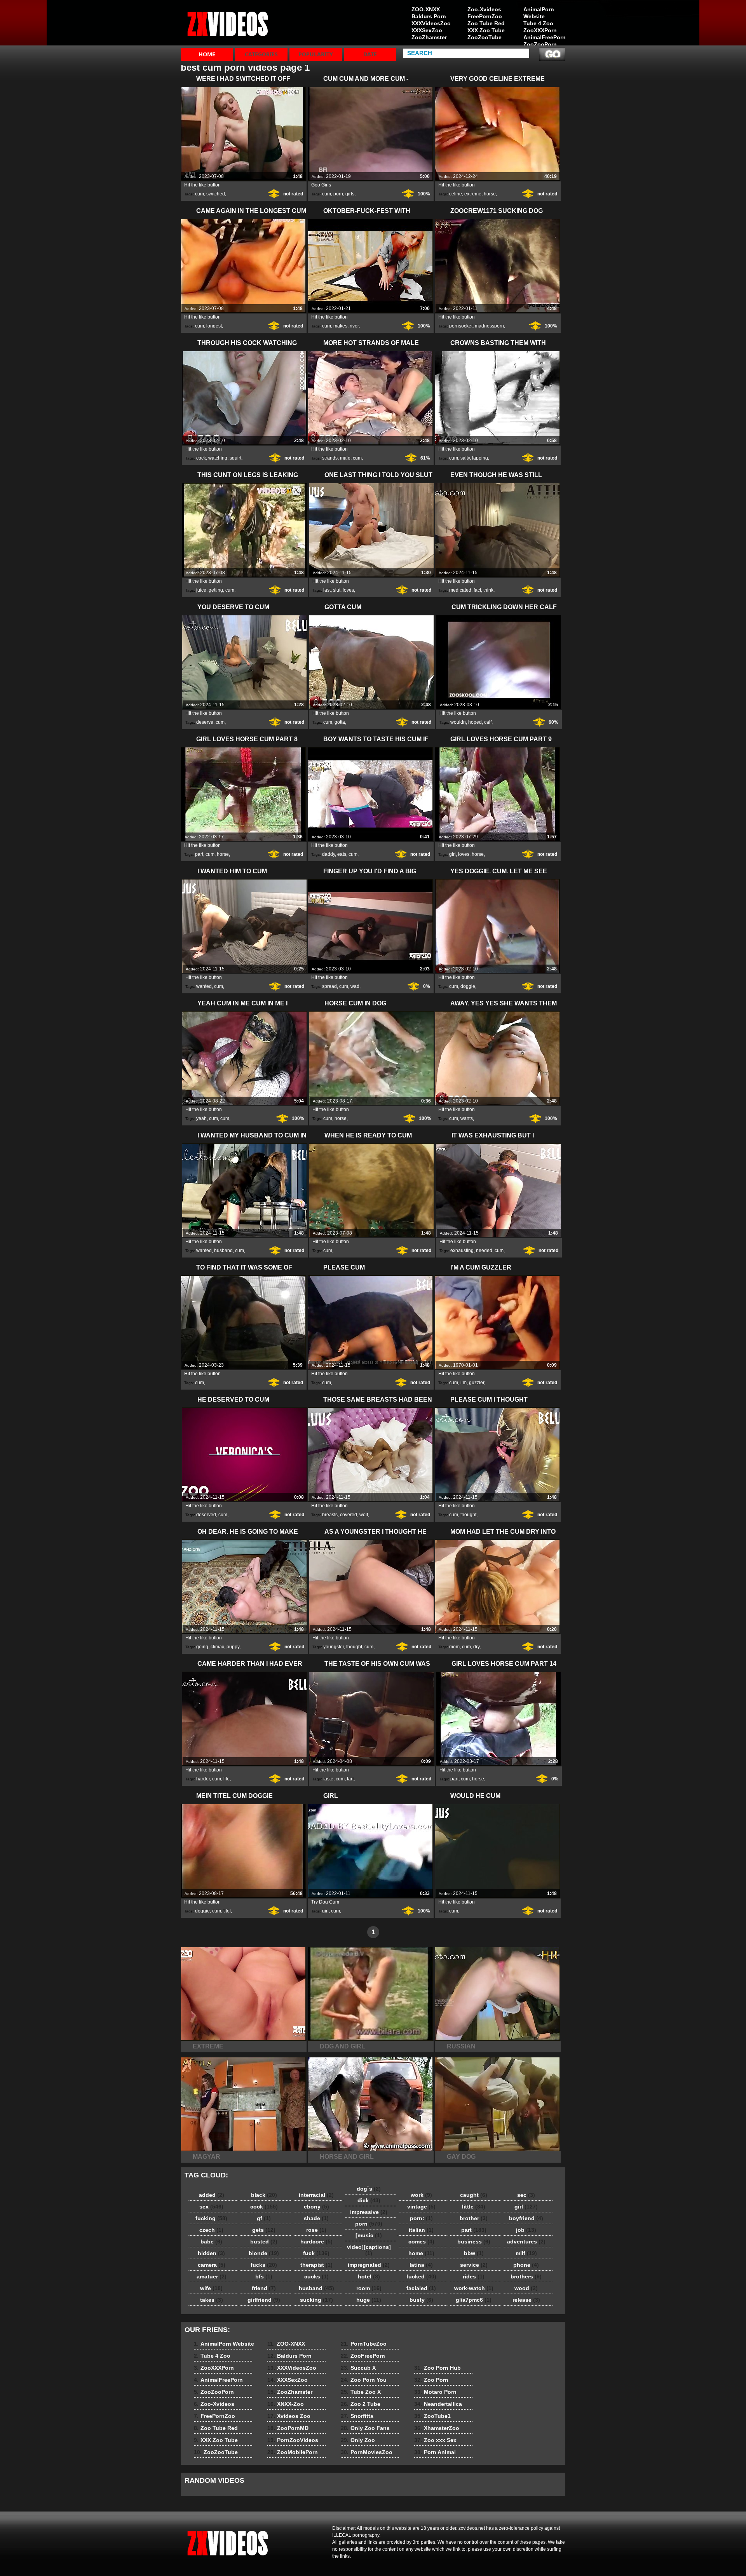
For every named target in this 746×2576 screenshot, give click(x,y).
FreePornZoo (485, 16)
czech (211, 2230)
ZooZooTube (485, 37)
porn (338, 194)
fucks (264, 2265)
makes (340, 326)
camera (212, 2265)
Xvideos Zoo (289, 2416)
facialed (421, 2288)
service (474, 2265)
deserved (206, 1515)
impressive (369, 2212)
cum (200, 194)
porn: (421, 2218)
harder (203, 1779)
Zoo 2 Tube (361, 2404)
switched (216, 194)
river (354, 326)
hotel (369, 2276)
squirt (235, 458)
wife (211, 2288)
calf (488, 722)
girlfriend (264, 2300)
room (369, 2288)
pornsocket (461, 326)
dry (476, 1647)
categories (261, 54)
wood (526, 2288)
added (212, 2195)
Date (370, 54)
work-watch (474, 2288)
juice (201, 590)
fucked (421, 2276)
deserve (205, 722)
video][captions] (369, 2250)
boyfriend (526, 2218)
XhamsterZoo (437, 2428)
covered (349, 1515)
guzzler (477, 1383)
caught (474, 2195)
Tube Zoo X (361, 2392)
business (474, 2242)
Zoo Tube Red (486, 23)
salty (465, 458)
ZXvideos (230, 24)
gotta (340, 722)
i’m (464, 1383)
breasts (330, 1515)
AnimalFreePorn (544, 37)
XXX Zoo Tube (486, 30)
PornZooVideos (293, 2440)
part (199, 854)
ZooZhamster (429, 37)
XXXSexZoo (427, 30)
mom (454, 1647)
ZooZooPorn (540, 44)
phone (526, 2265)
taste (328, 1779)
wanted (204, 986)
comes (421, 2242)
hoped (475, 722)
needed (484, 1251)
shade (316, 2218)
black (264, 2195)
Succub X (358, 2368)
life (227, 1779)
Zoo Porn (431, 2380)
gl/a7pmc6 (474, 2300)
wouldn (458, 722)
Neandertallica (438, 2404)
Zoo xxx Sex (435, 2440)
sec (526, 2195)
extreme (473, 194)
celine (456, 194)
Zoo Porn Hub (437, 2368)
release (526, 2300)
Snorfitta (357, 2416)
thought (468, 1515)
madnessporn (489, 326)
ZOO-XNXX (426, 9)
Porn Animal (435, 2452)
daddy (329, 854)
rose (316, 2230)
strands (330, 458)
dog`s (369, 2189)
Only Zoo (358, 2440)
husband (223, 1251)
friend (264, 2288)
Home (207, 54)
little (474, 2207)
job (526, 2230)
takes (212, 2300)
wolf (364, 1515)
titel (227, 1911)
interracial (316, 2195)
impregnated (369, 2265)
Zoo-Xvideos (484, 9)
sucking (316, 2300)
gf (264, 2218)
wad (355, 986)
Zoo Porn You (364, 2380)
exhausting (462, 1251)
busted (264, 2242)
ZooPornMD (288, 2428)
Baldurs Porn (429, 16)
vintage (421, 2207)
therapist (316, 2265)
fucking (211, 2218)
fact (477, 590)
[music (369, 2235)
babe (211, 2242)
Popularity (316, 54)
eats (342, 854)
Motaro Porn (435, 2392)
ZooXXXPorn (540, 30)
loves (348, 590)
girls (350, 194)
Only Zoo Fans (365, 2428)
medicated (460, 590)
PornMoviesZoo (367, 2452)
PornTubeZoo (364, 2344)
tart (350, 1779)
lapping (480, 458)
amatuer (212, 2276)
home (421, 2253)
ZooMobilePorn (293, 2452)
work (421, 2195)
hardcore (316, 2242)
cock (201, 458)
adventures (526, 2242)
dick (369, 2200)
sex (211, 2207)
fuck (316, 2253)
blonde (264, 2253)
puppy (233, 1647)
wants (467, 1118)
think (488, 590)
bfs (264, 2276)
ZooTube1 (432, 2416)
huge (369, 2300)
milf (526, 2253)
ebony (316, 2207)
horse (490, 194)
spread (329, 986)
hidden (211, 2253)
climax (217, 1647)
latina (421, 2265)
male (345, 458)
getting (216, 590)
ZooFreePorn (363, 2356)
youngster (334, 1647)
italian (421, 2230)
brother (474, 2218)
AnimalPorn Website (539, 13)
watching (218, 458)
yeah (201, 1118)
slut (337, 590)
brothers (526, 2276)
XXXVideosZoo (431, 23)
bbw (474, 2253)
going (202, 1647)
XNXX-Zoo (286, 2404)
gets (264, 2230)
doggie (468, 986)
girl (452, 854)
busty (421, 2300)
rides (474, 2276)
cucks (316, 2276)
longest (214, 326)
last (327, 590)
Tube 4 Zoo (538, 23)
